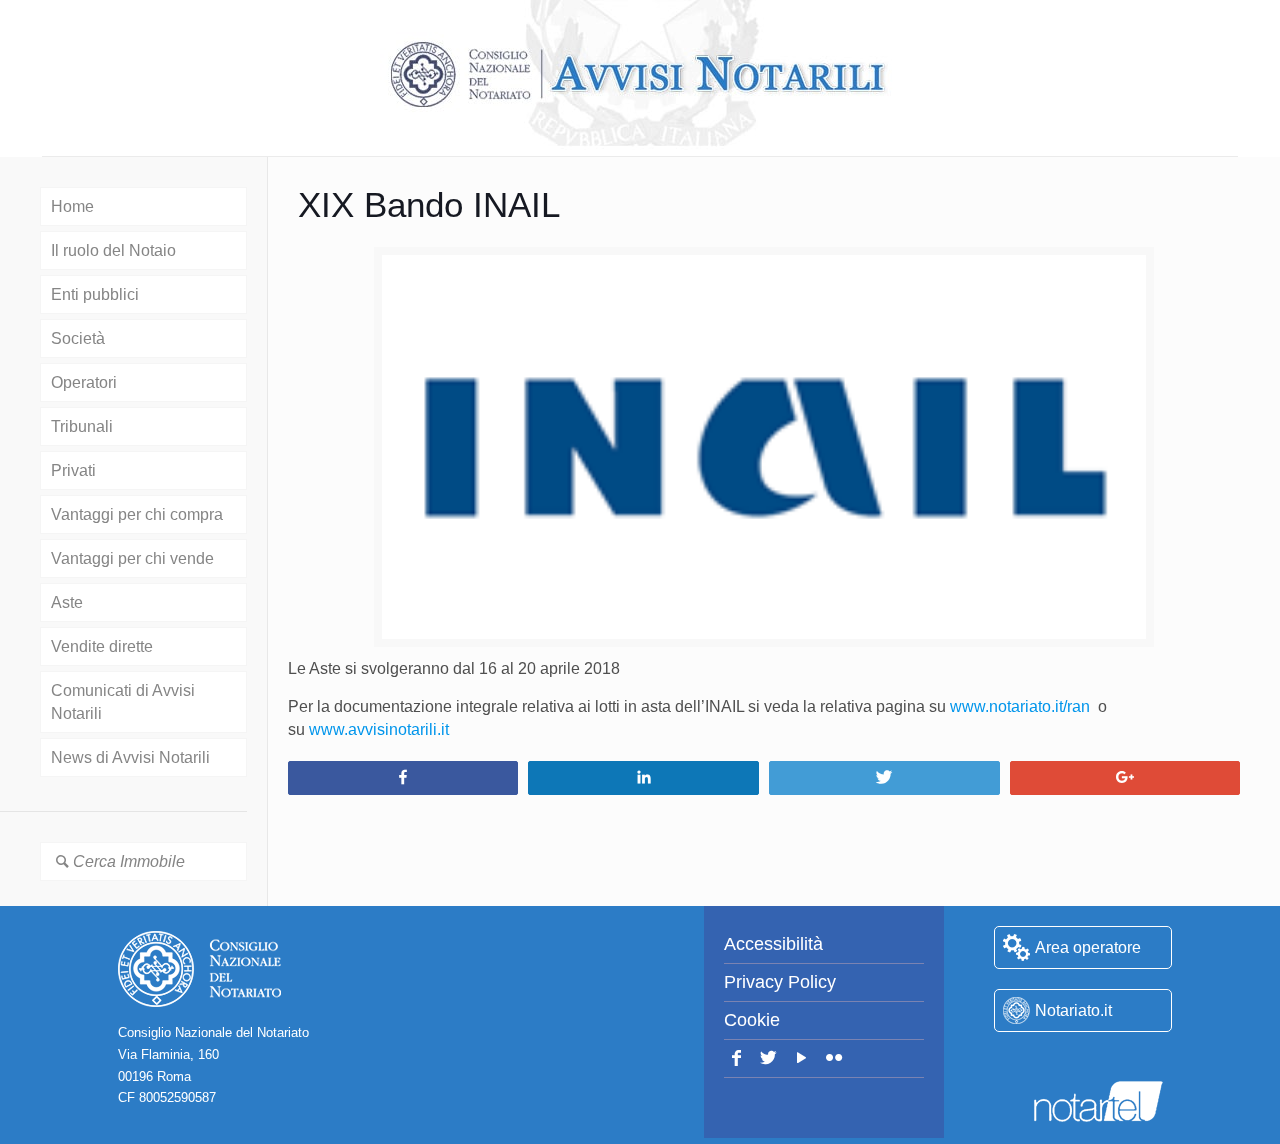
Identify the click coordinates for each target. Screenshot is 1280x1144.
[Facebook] (736, 1058)
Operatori (84, 382)
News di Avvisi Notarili (130, 757)
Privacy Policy (780, 982)
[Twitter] (769, 1058)
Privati (73, 470)
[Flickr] (834, 1058)
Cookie (752, 1020)
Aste (67, 602)
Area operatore (1088, 947)
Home (72, 206)
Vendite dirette (102, 646)
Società (78, 338)
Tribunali (82, 426)
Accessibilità (773, 944)
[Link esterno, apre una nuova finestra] (1083, 1061)
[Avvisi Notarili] (640, 75)
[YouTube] (801, 1058)
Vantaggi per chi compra (137, 514)
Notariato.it (1073, 1010)
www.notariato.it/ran (1020, 706)
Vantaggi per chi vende (132, 558)
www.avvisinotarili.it (379, 729)
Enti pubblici (95, 294)
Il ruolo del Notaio (113, 250)
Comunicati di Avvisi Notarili (123, 702)
